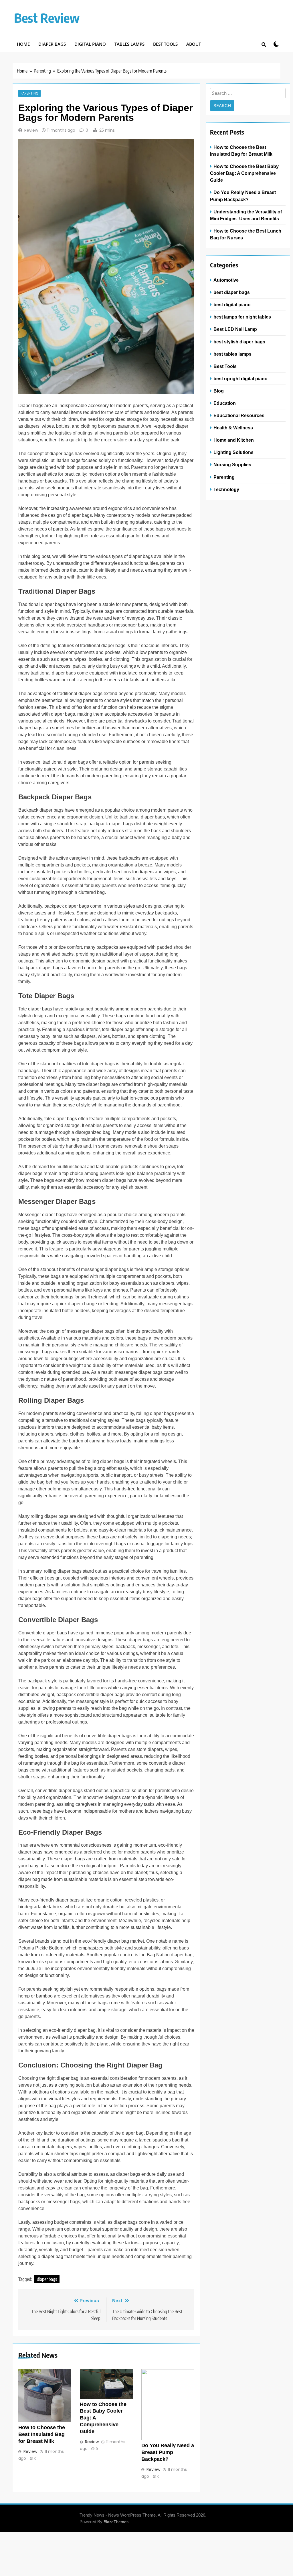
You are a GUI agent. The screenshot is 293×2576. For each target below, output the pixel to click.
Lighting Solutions (233, 452)
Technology (226, 489)
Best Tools (165, 44)
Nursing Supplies (232, 465)
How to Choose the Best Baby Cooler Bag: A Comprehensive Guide (244, 173)
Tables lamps (129, 44)
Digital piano (90, 44)
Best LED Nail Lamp (235, 329)
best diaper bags (232, 292)
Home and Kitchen (234, 440)
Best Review (47, 18)
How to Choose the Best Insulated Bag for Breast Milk (42, 2434)
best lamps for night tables (242, 317)
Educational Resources (239, 415)
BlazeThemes (116, 2522)
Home (23, 44)
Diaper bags (52, 44)
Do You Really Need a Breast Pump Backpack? (168, 2452)
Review (31, 130)
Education (225, 403)
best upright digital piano (240, 379)
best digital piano (232, 305)
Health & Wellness (233, 428)
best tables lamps (232, 354)
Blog (219, 391)
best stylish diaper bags (239, 342)
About (194, 44)
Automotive (226, 280)
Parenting (29, 93)
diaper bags (47, 2279)
